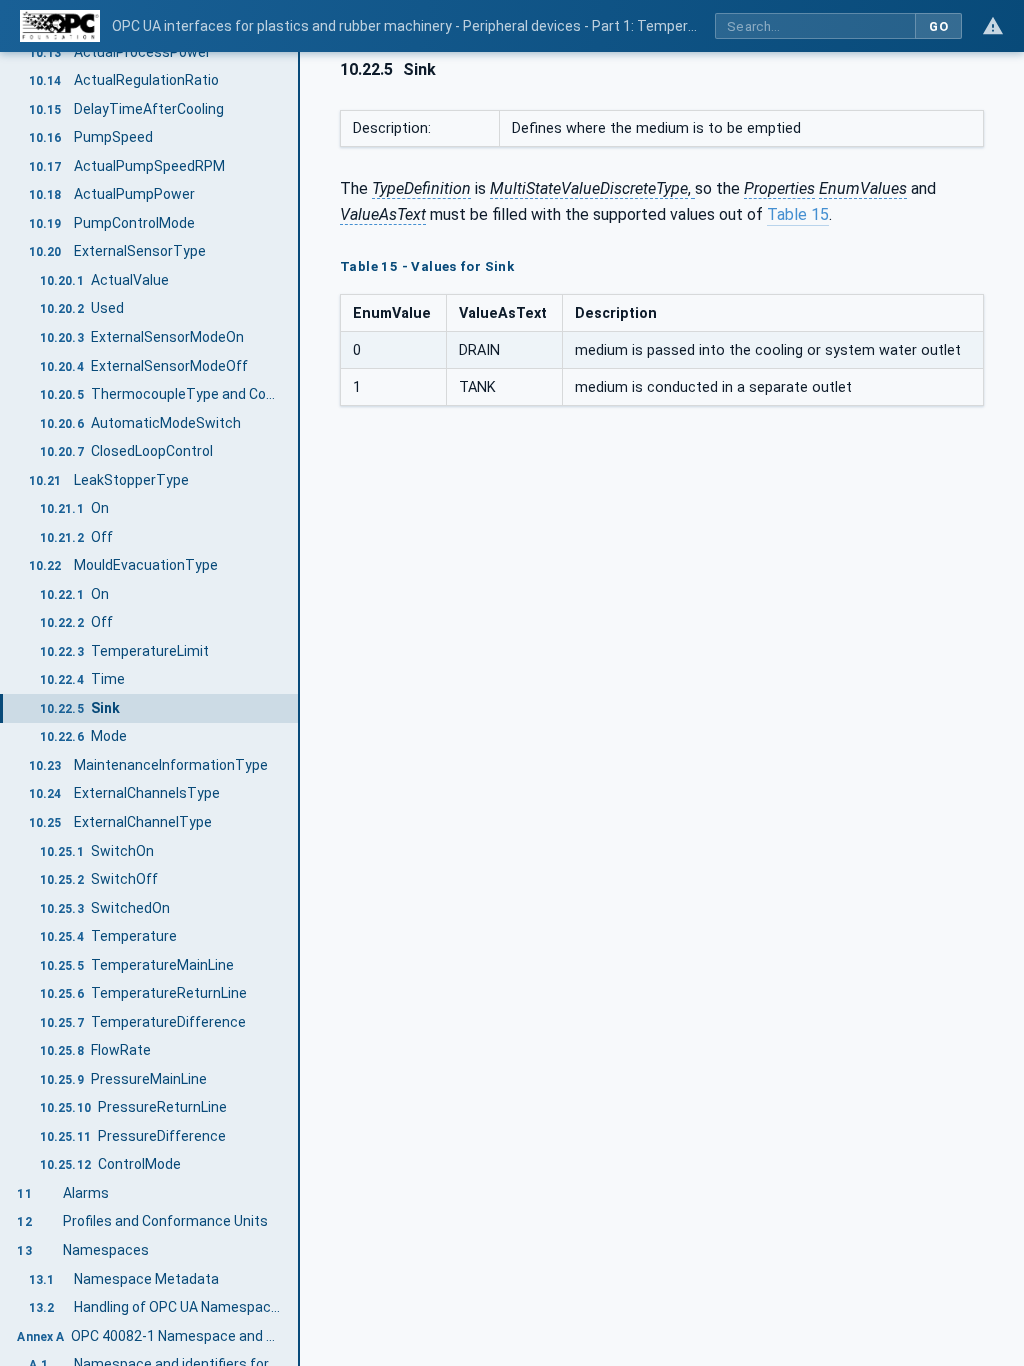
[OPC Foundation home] (60, 26)
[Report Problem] (993, 26)
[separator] (300, 709)
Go (938, 26)
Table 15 (798, 214)
